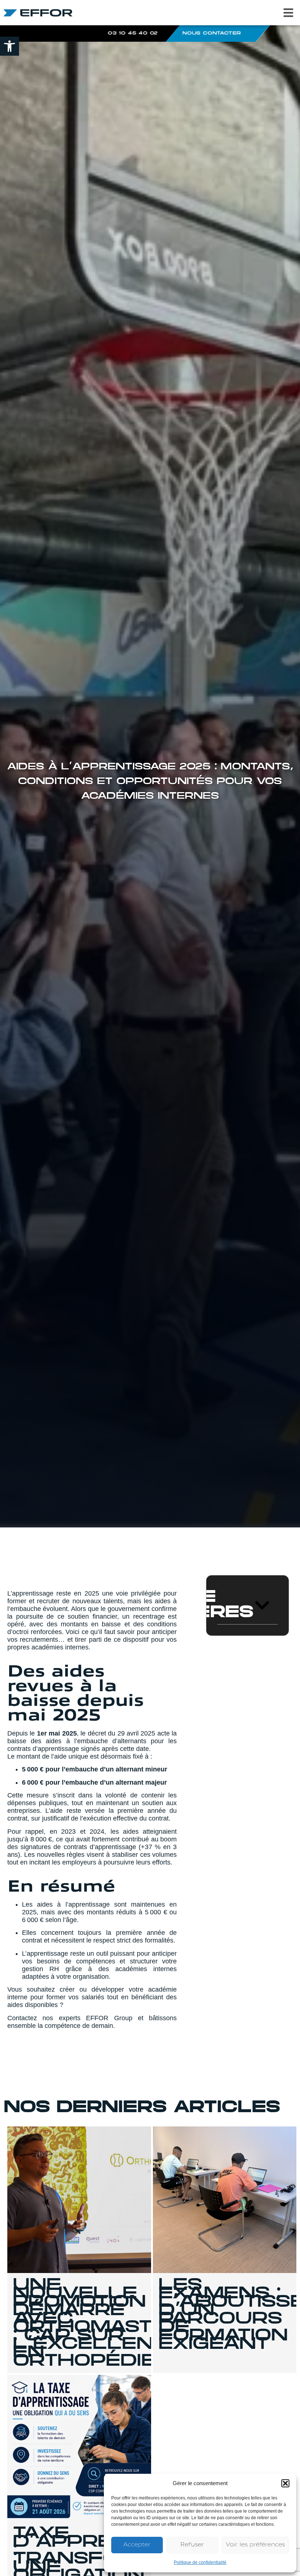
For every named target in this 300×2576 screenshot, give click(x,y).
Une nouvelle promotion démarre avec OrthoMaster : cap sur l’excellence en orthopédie (98, 2324)
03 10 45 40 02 (133, 33)
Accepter (137, 2545)
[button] (10, 46)
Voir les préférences (255, 2545)
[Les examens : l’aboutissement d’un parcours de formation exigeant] (225, 2200)
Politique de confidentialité (200, 2562)
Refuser (192, 2545)
